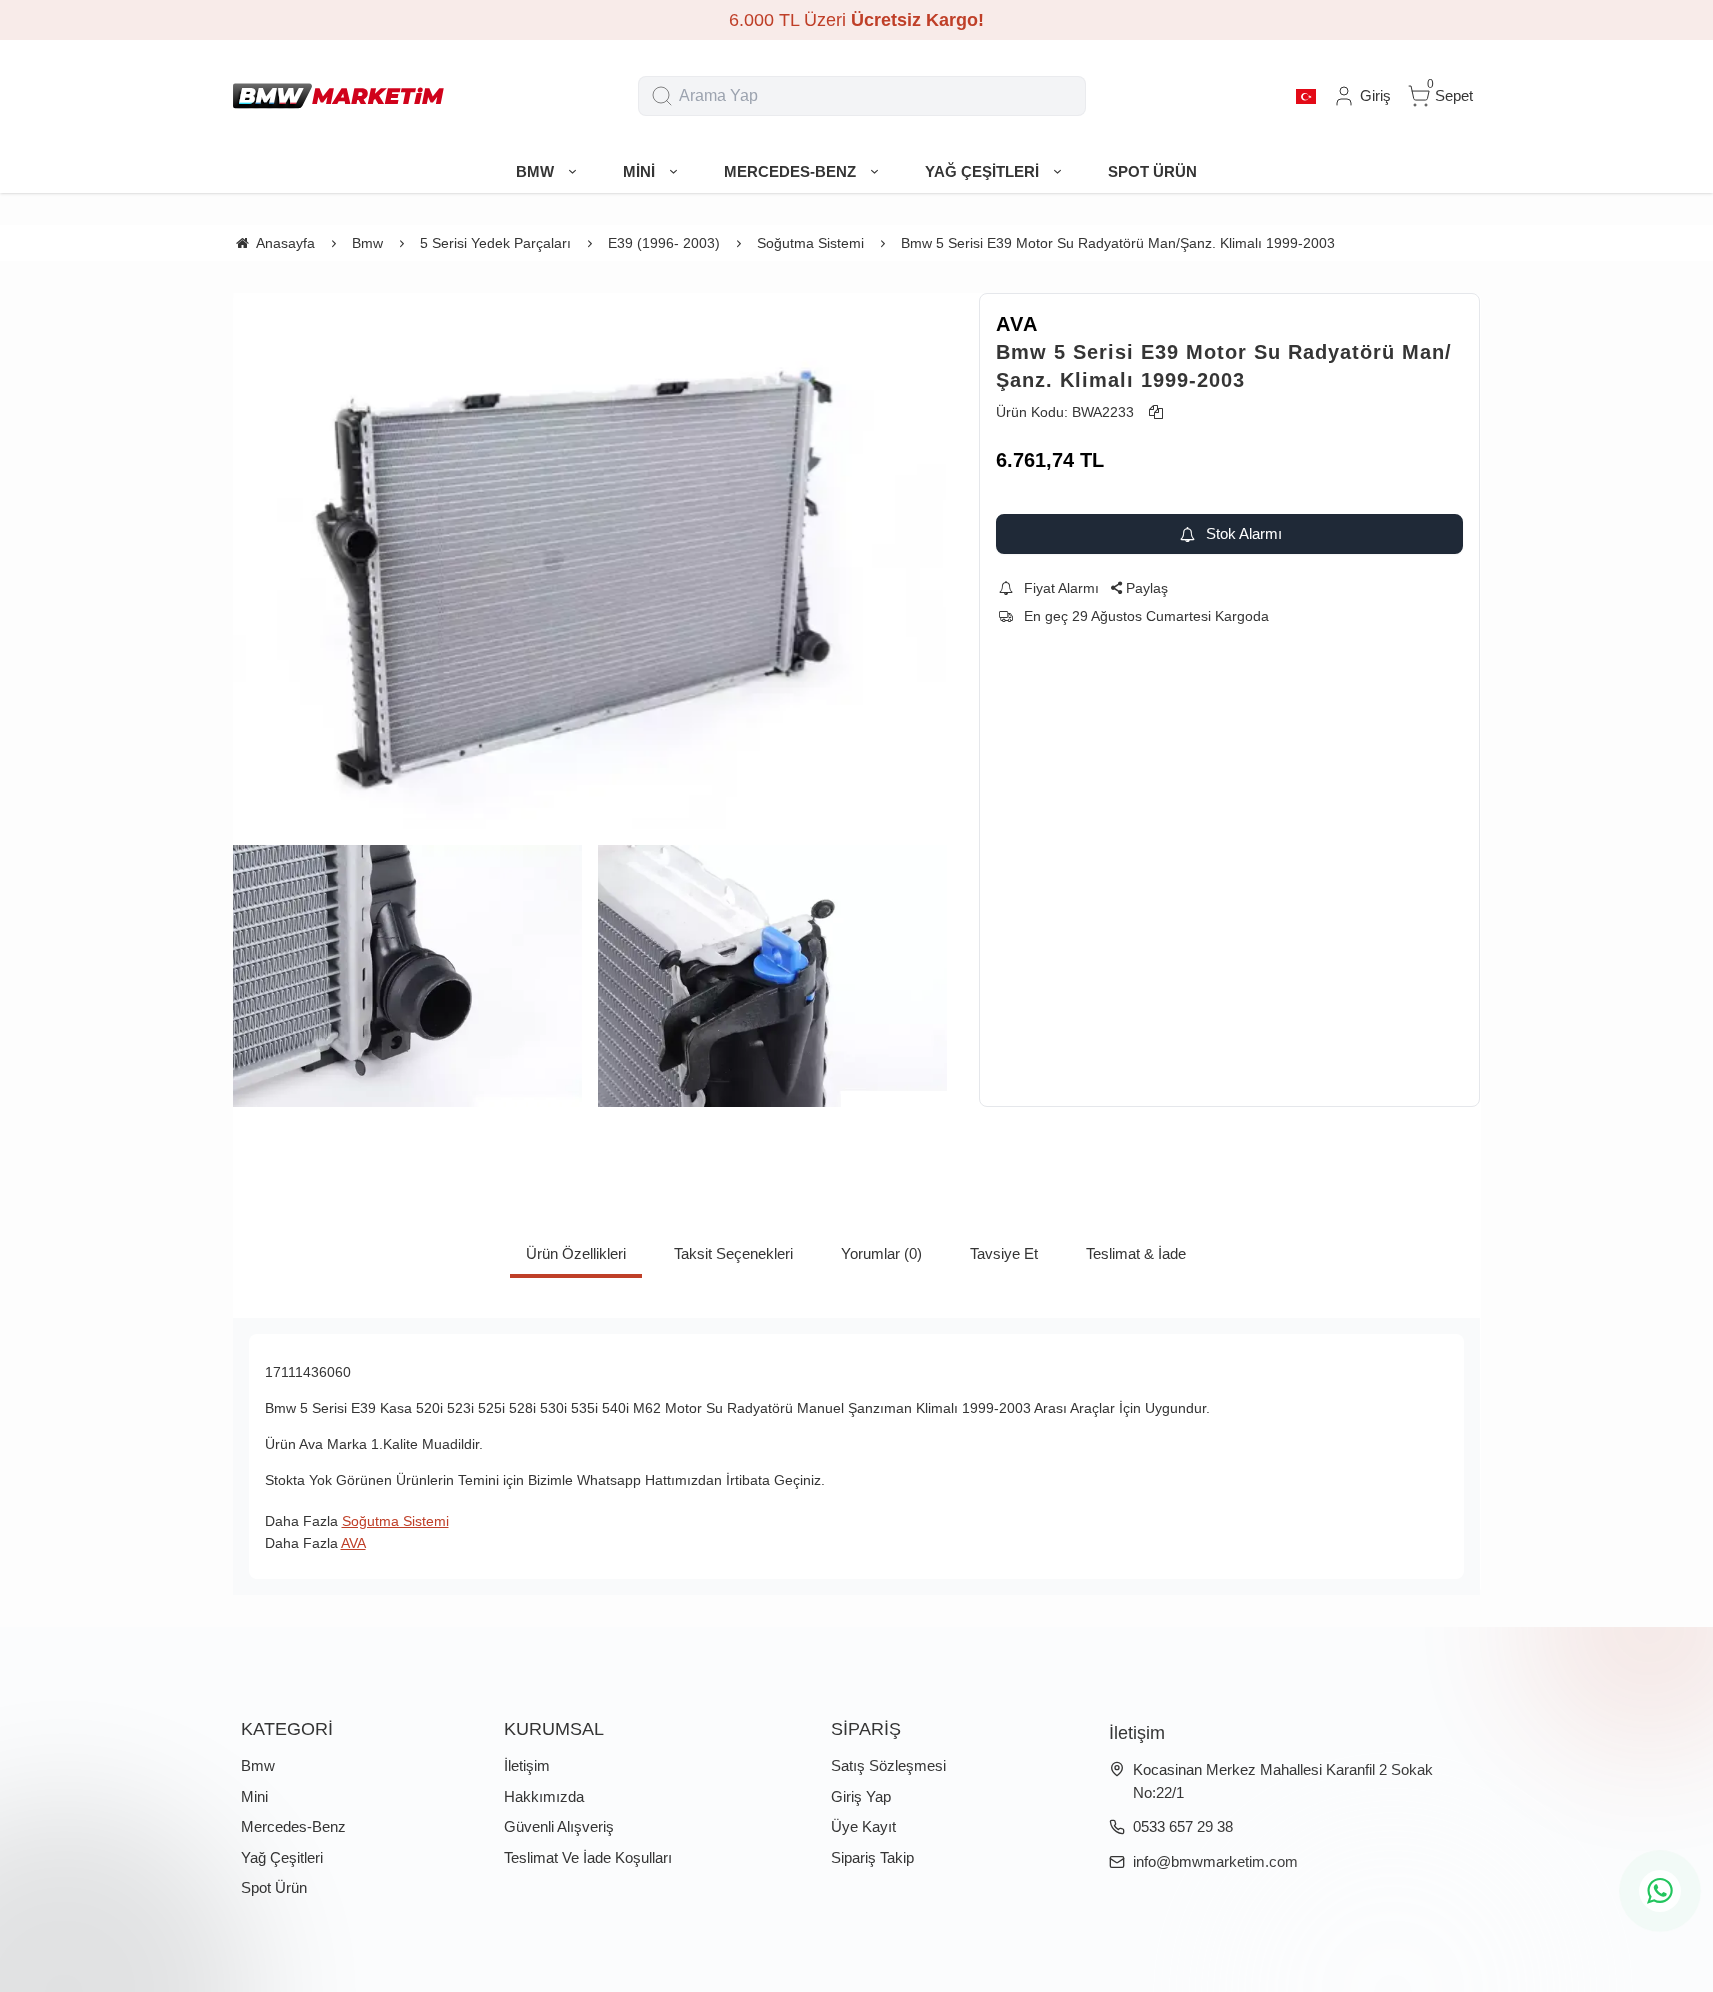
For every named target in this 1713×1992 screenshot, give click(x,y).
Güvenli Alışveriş (559, 1826)
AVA (1017, 324)
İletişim (527, 1765)
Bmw (258, 1765)
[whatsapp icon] (1660, 1891)
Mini (254, 1796)
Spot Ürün (274, 1887)
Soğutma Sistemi (395, 1521)
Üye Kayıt (863, 1826)
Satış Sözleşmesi (888, 1765)
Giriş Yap (861, 1796)
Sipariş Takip (872, 1857)
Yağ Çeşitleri (282, 1857)
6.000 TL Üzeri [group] (856, 20)
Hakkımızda (544, 1796)
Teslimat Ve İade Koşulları (588, 1857)
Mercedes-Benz (293, 1826)
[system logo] (338, 96)
